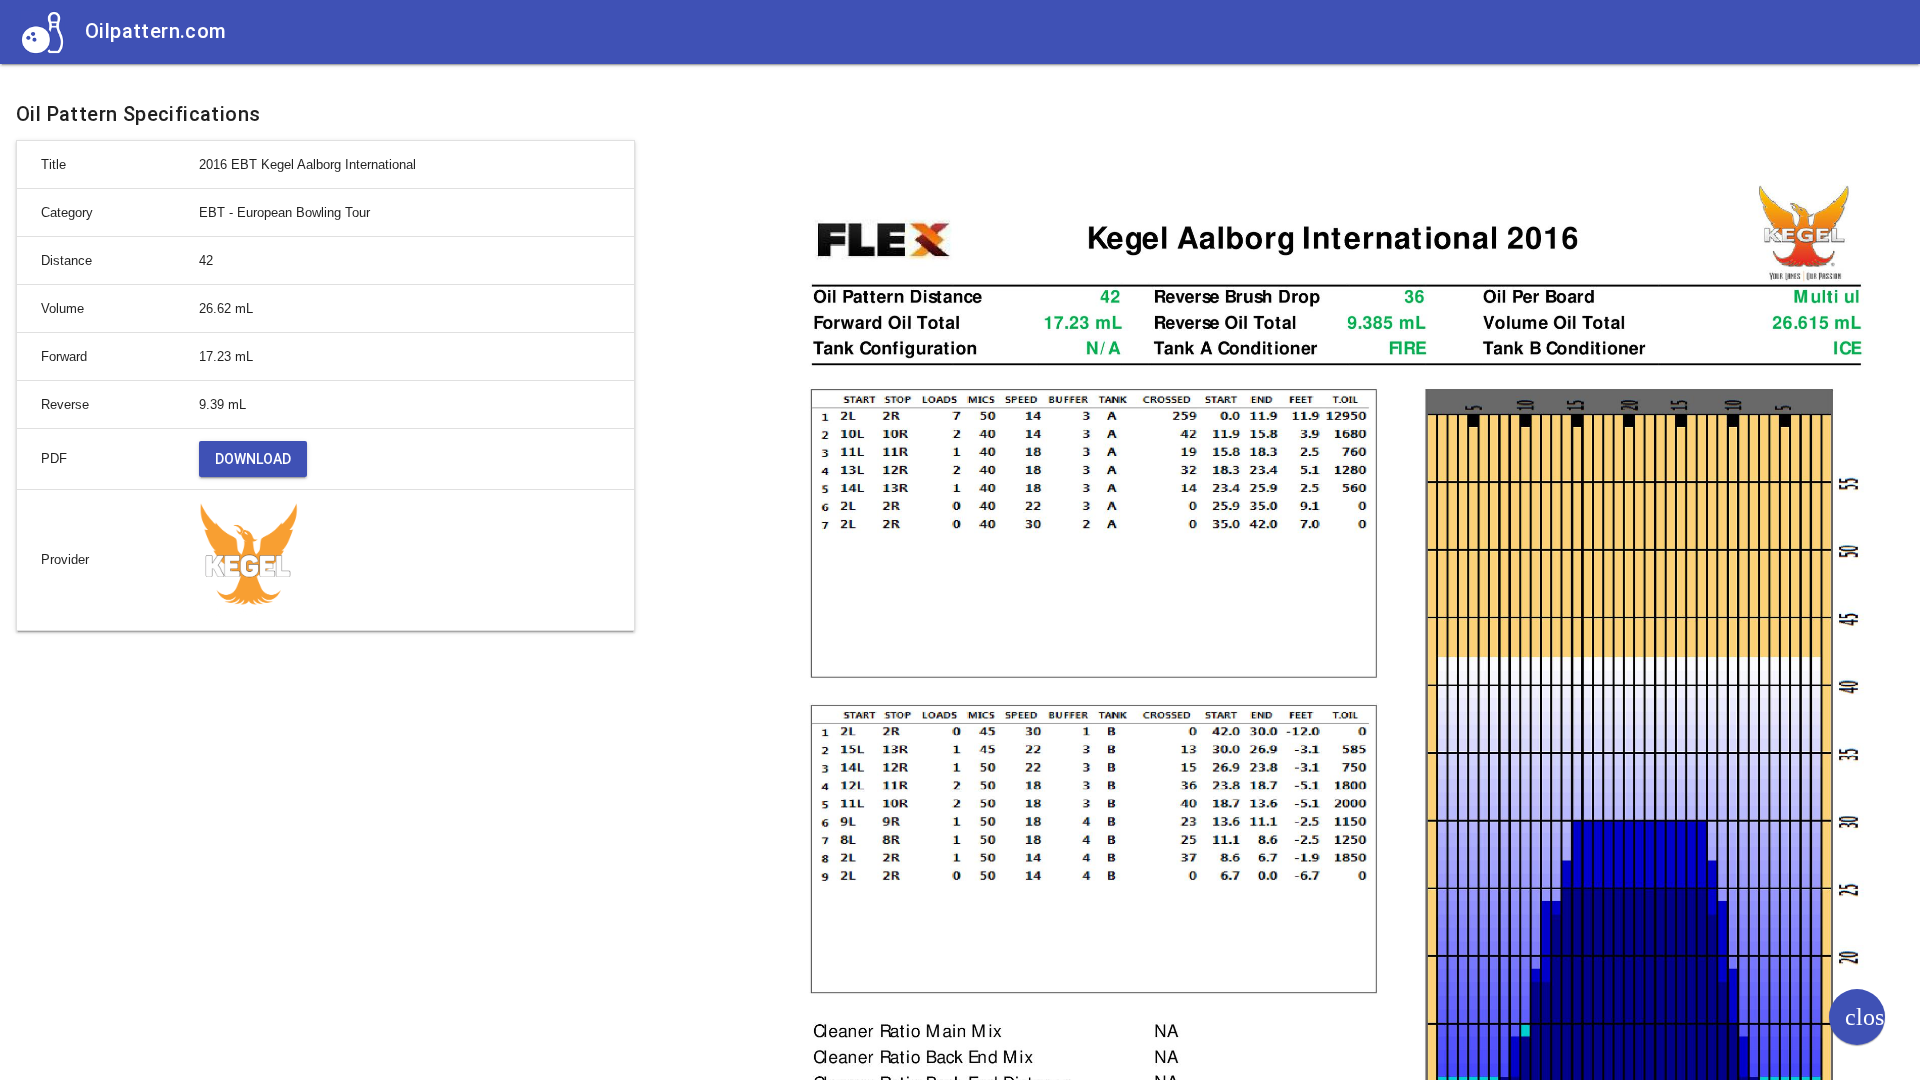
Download (253, 459)
